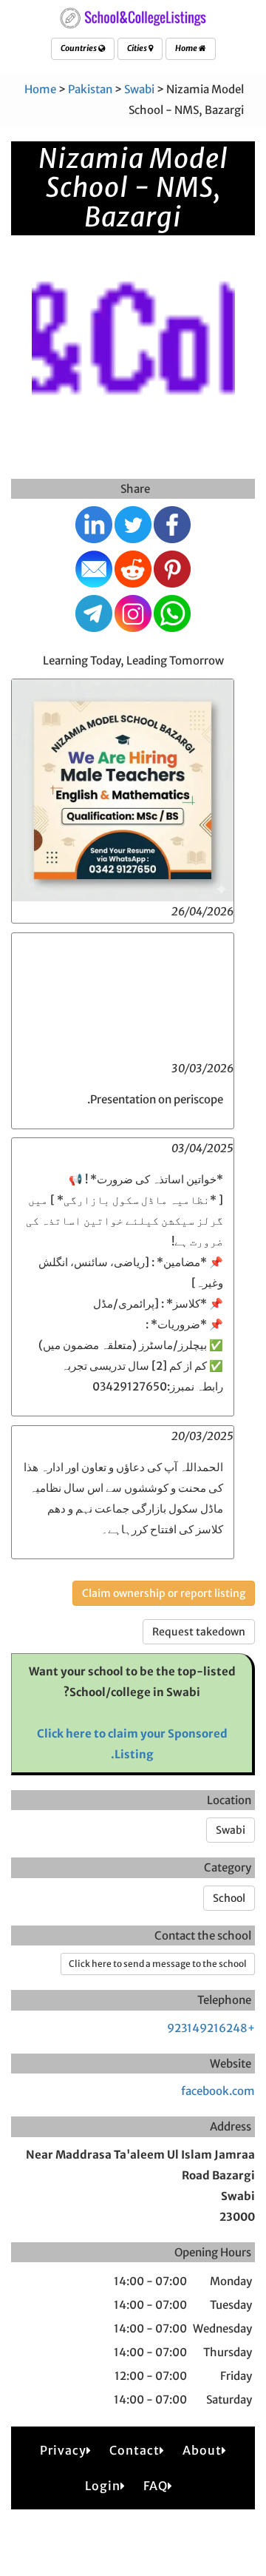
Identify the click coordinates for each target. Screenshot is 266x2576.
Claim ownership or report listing (164, 1593)
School (229, 1898)
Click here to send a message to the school (158, 1964)
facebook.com (218, 2091)
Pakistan (90, 89)
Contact (134, 2450)
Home (187, 48)
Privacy (63, 2450)
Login (103, 2486)
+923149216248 (211, 2028)
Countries (79, 48)
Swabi (139, 89)
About (202, 2450)
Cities (138, 48)
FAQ (156, 2486)
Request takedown (199, 1632)
